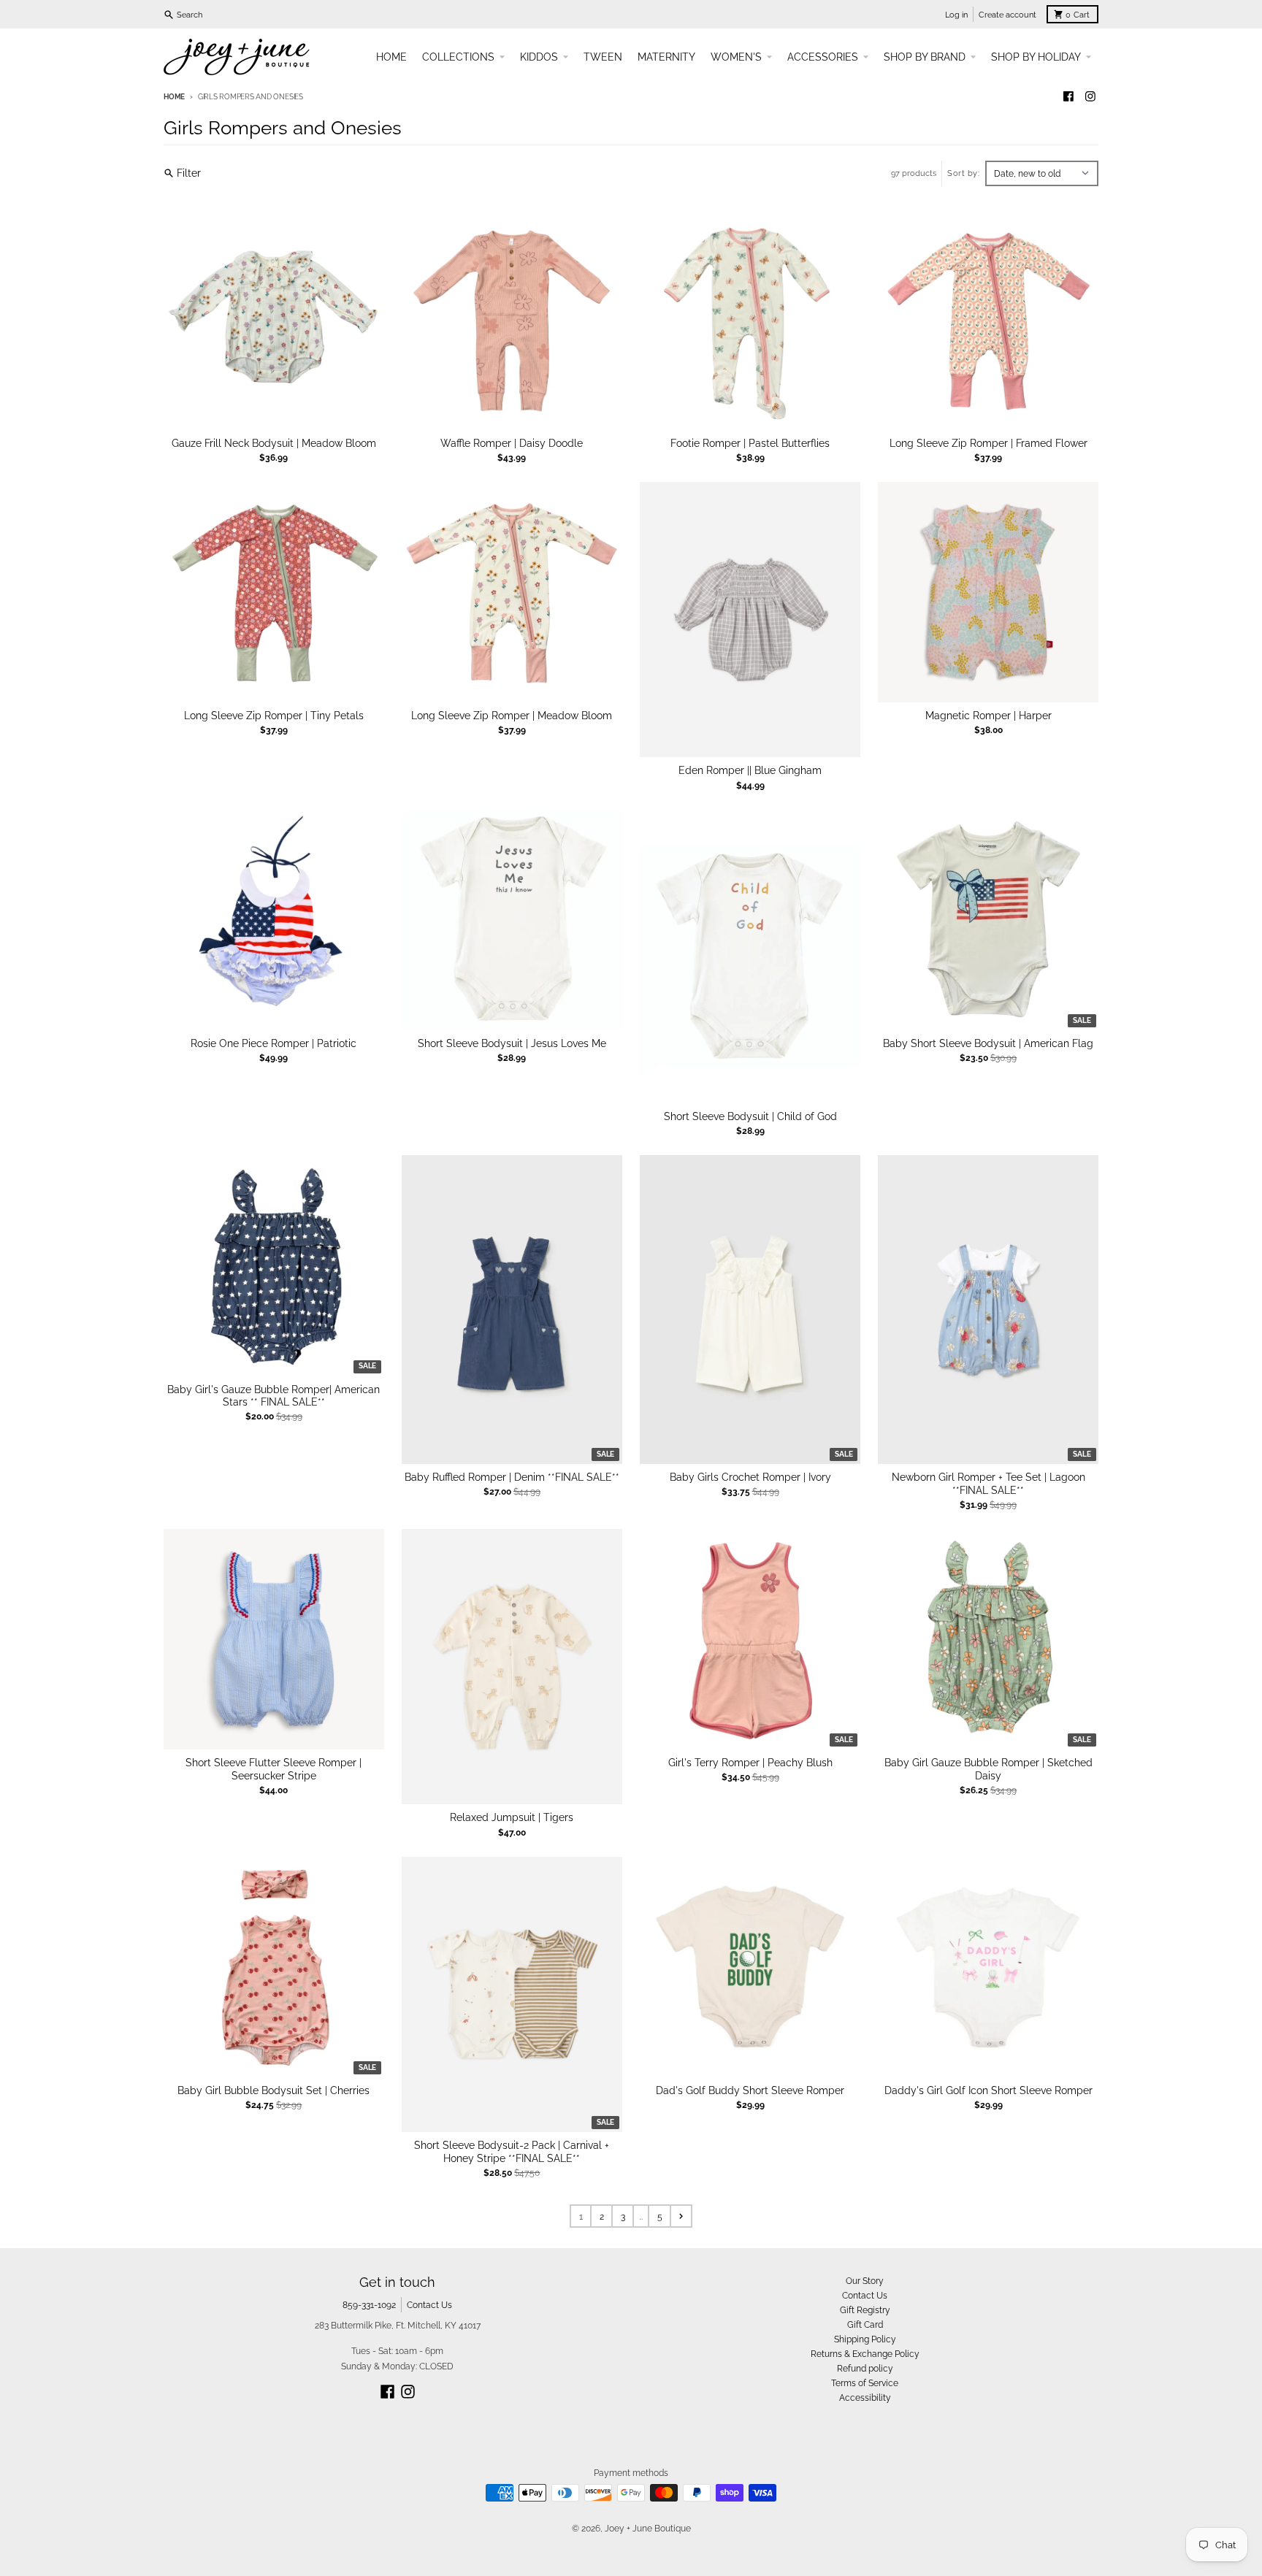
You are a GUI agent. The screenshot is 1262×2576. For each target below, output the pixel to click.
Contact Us (429, 2305)
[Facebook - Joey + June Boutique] (1069, 97)
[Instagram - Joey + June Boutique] (1090, 97)
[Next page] (681, 2216)
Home (174, 97)
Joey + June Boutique (648, 2528)
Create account (1007, 15)
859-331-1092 (369, 2305)
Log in (956, 15)
